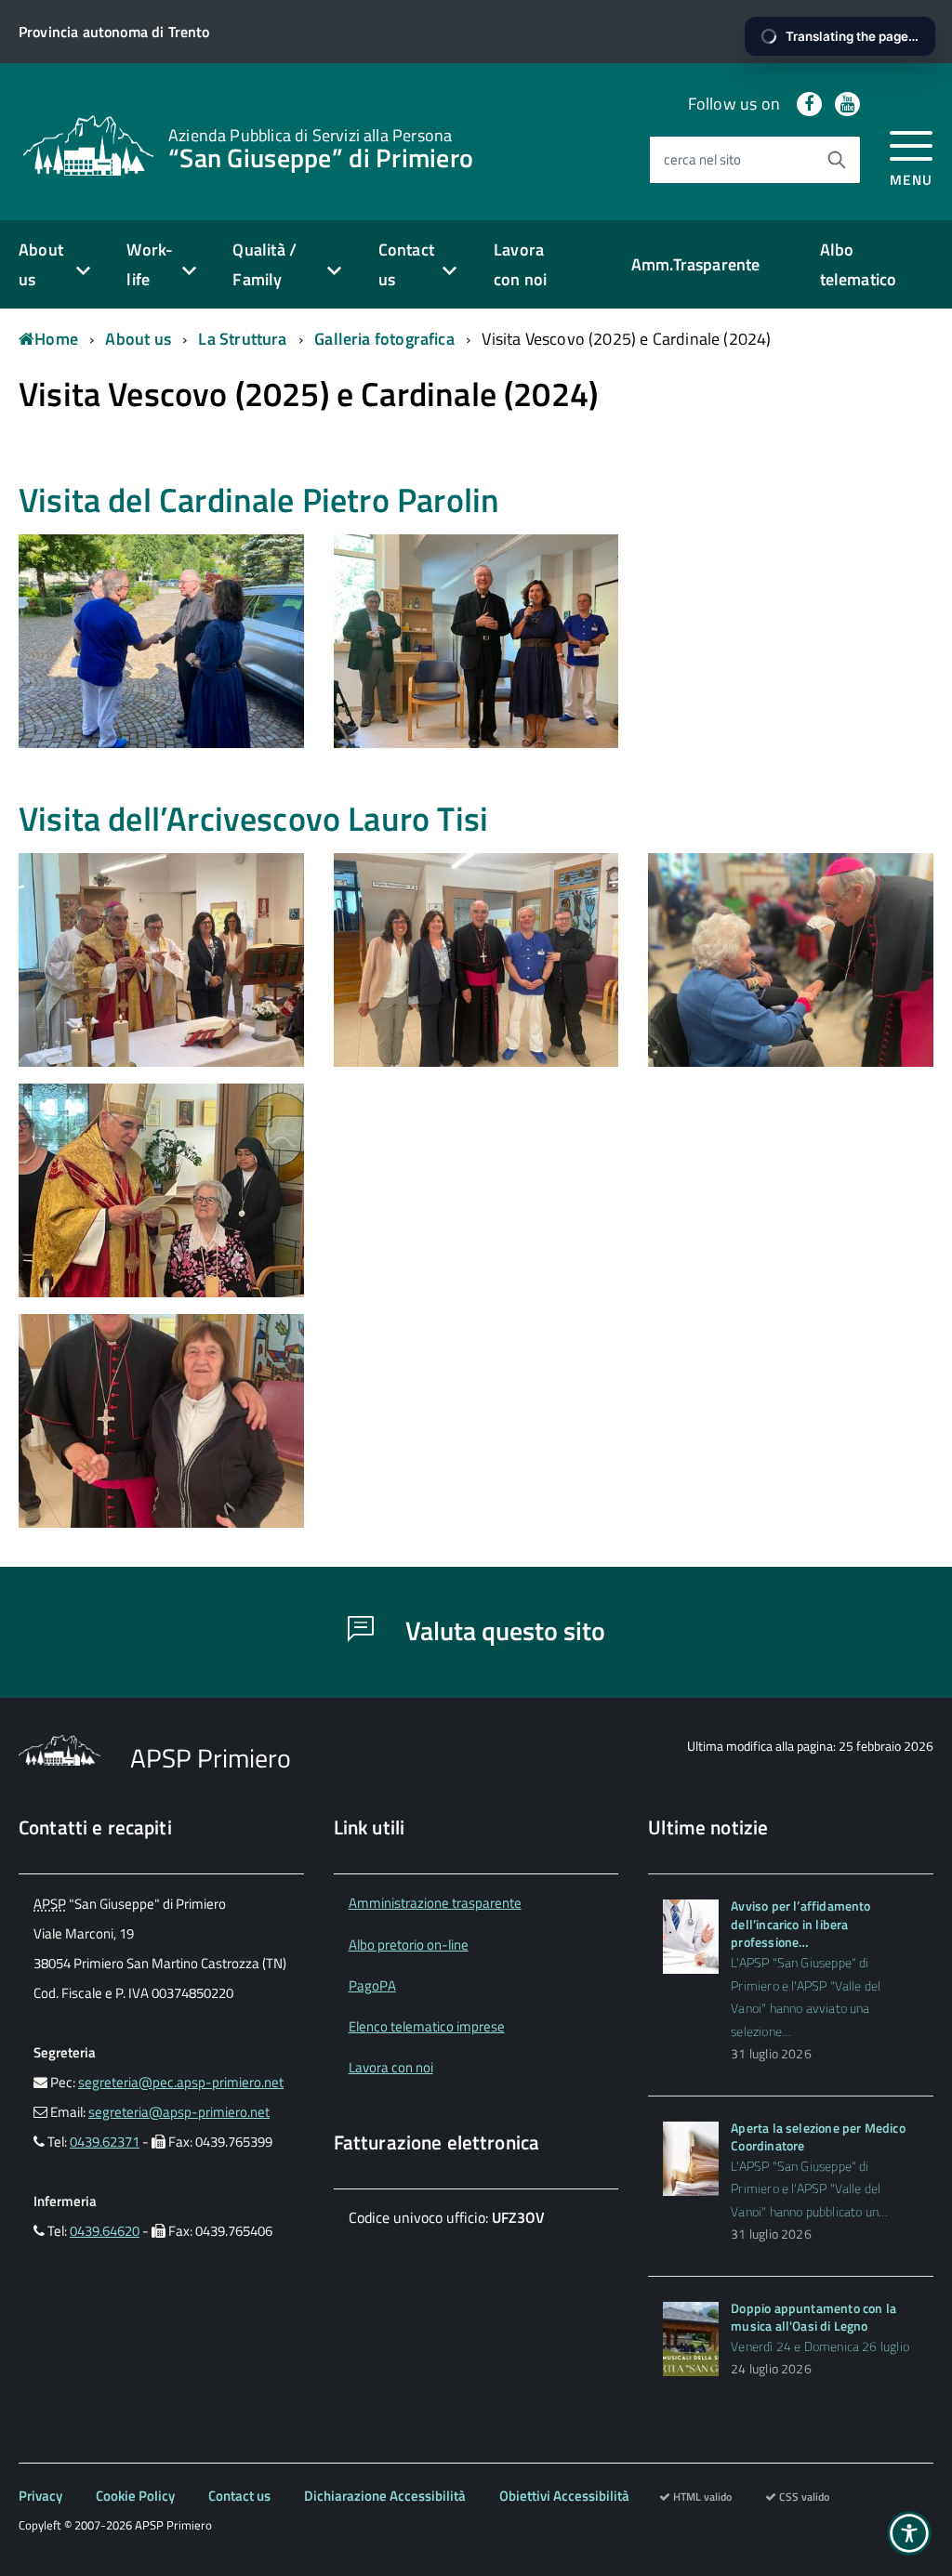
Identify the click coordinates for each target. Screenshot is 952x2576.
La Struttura (242, 339)
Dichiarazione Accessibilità (385, 2496)
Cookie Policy (135, 2496)
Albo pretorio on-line (409, 1945)
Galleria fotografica (384, 339)
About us (41, 264)
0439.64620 (105, 2231)
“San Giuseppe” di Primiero (321, 147)
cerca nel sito (702, 159)
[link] (88, 144)
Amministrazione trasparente (435, 1903)
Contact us (406, 264)
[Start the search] (837, 160)
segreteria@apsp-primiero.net (179, 2112)
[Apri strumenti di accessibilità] (909, 2533)
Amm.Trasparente (696, 264)
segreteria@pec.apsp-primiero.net (181, 2082)
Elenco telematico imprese (427, 2026)
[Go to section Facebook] (809, 104)
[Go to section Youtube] (847, 104)
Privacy (40, 2496)
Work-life (150, 264)
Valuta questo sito (502, 1630)
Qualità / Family (264, 264)
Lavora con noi (520, 264)
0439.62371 (105, 2142)
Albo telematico (859, 264)
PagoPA (372, 1985)
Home (56, 339)
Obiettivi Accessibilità (564, 2496)
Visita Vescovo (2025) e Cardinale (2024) (626, 339)
